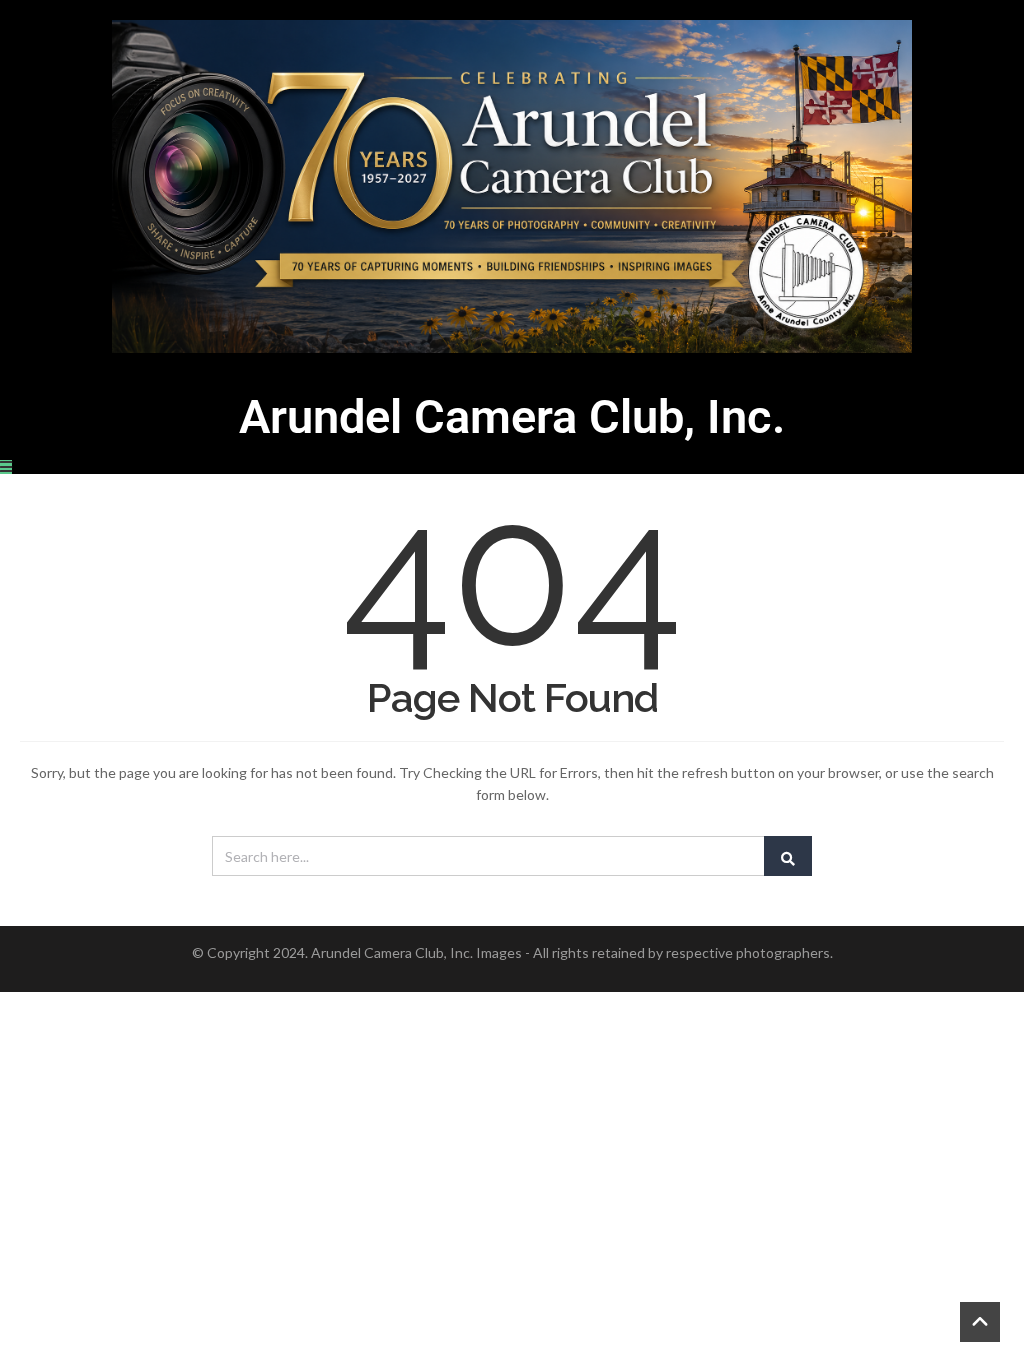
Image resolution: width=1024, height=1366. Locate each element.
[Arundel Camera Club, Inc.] (512, 186)
